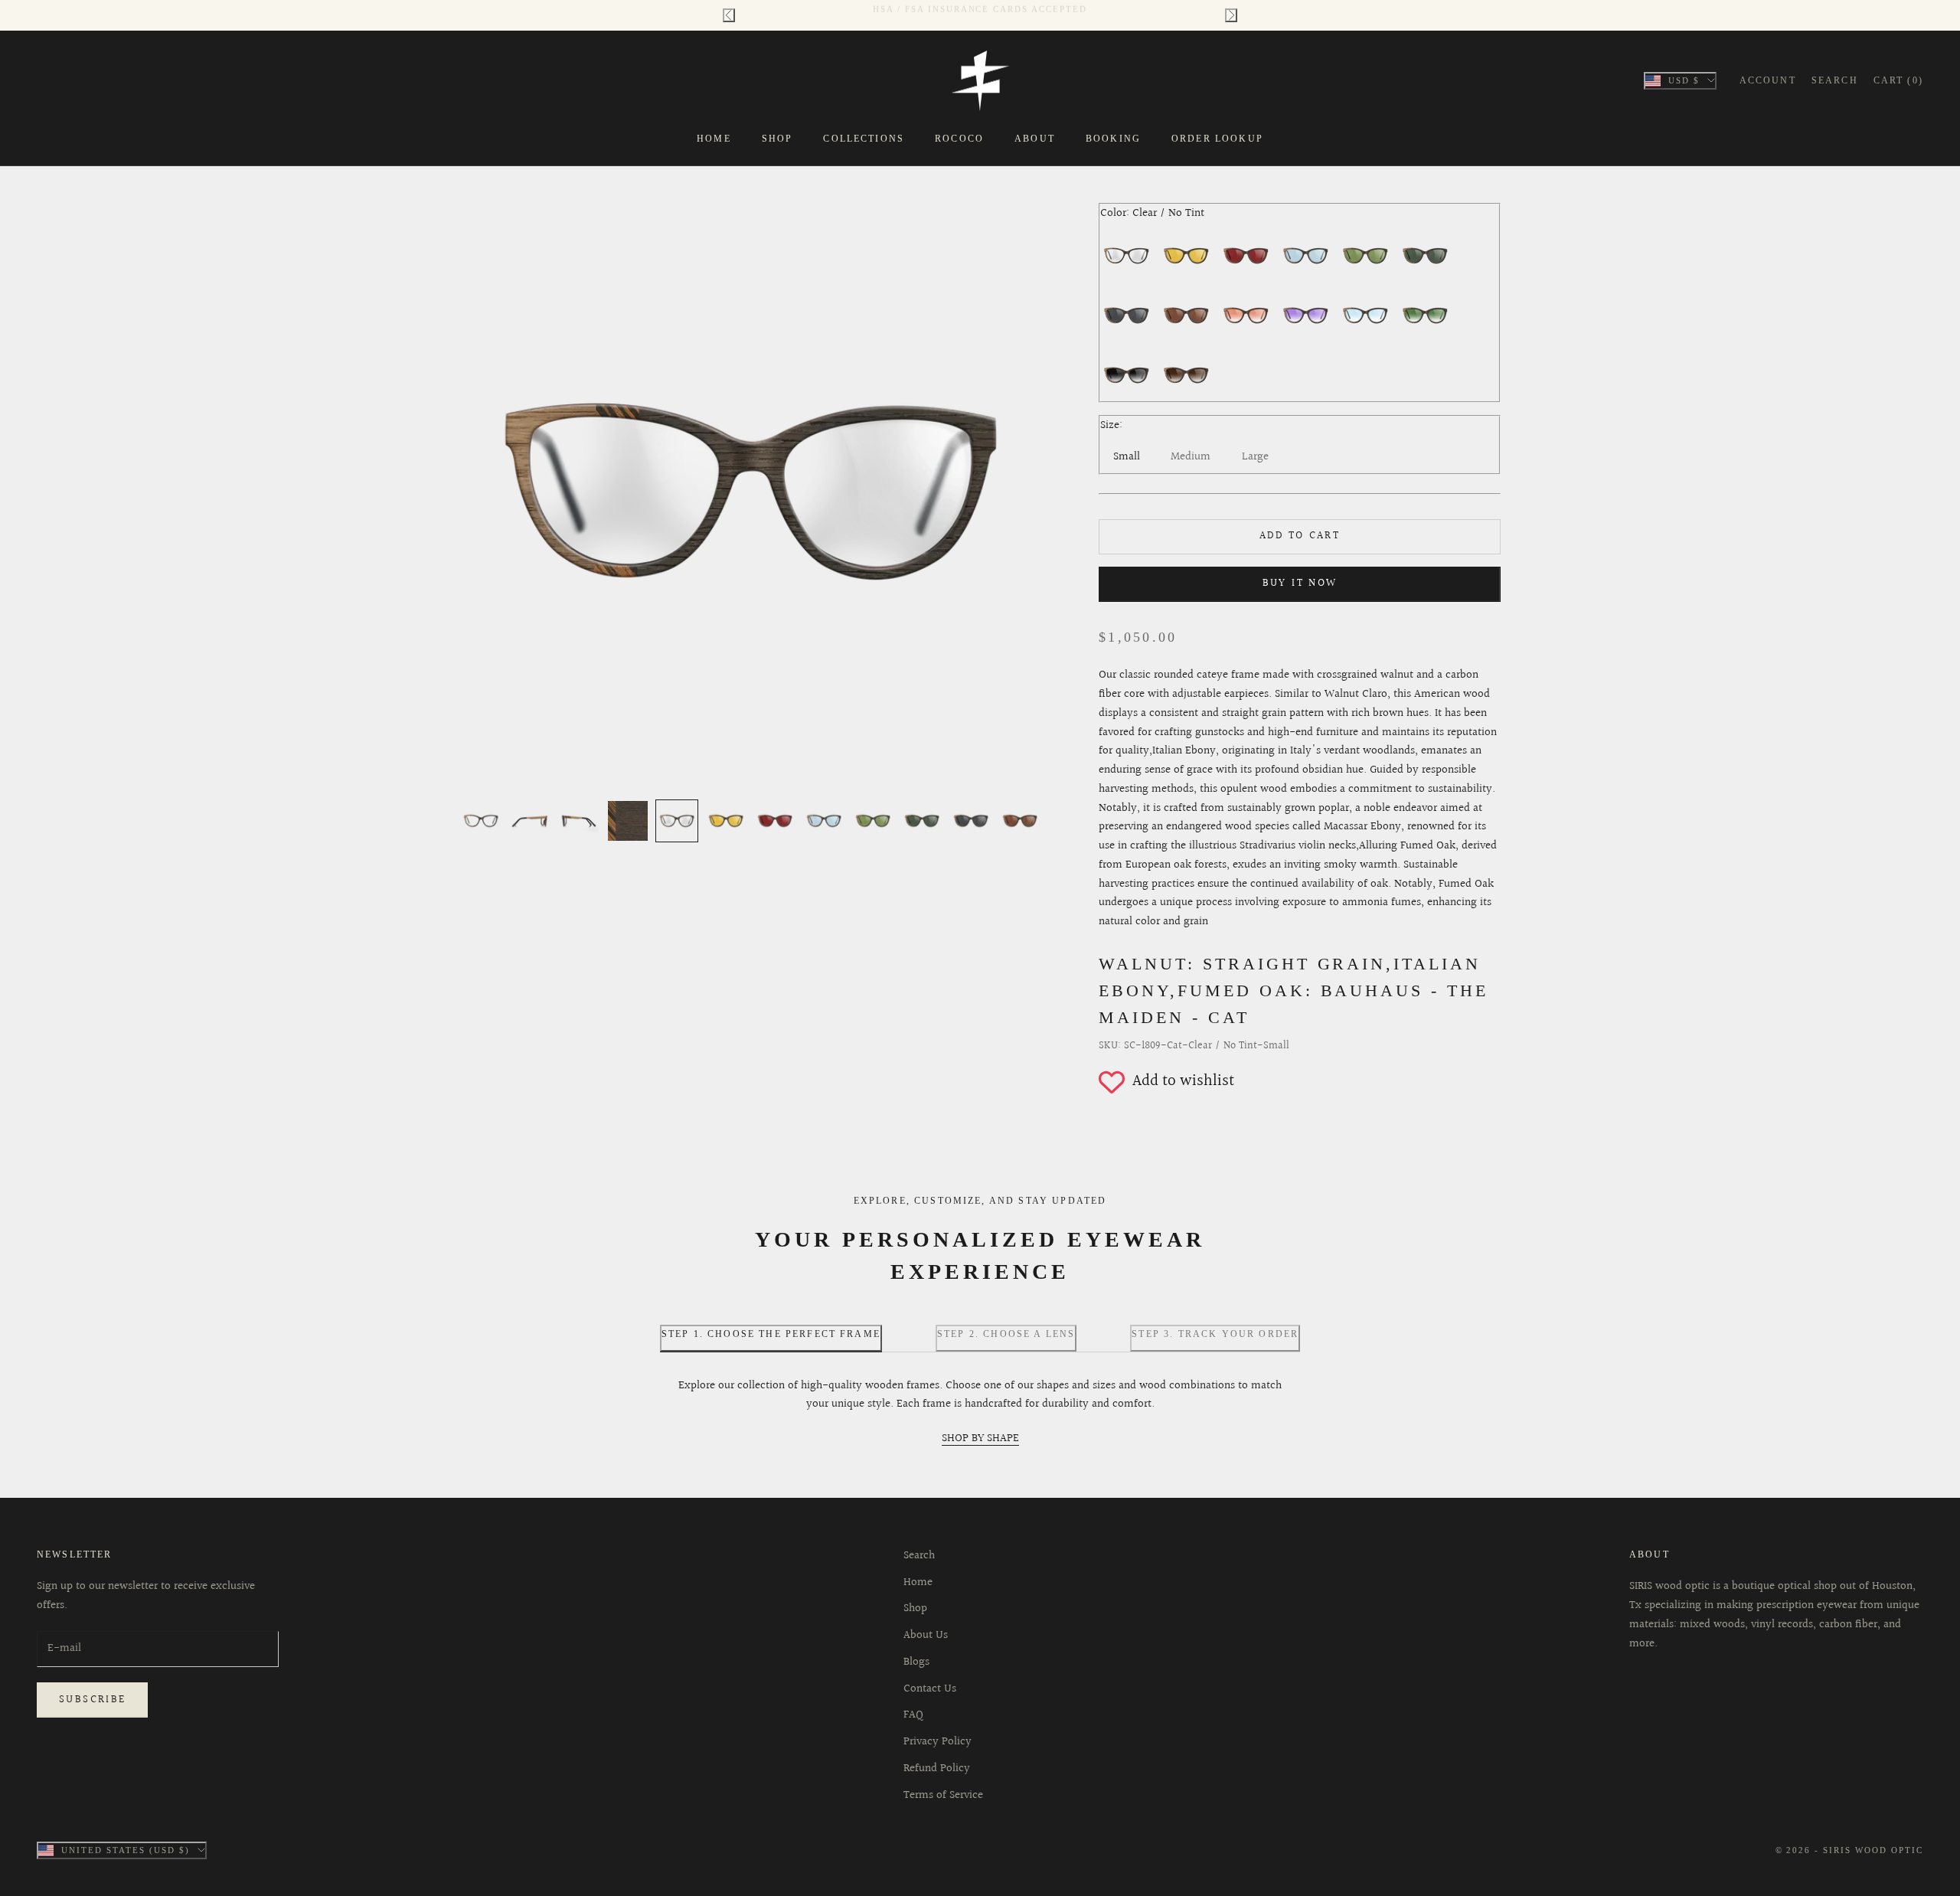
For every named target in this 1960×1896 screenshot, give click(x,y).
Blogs (916, 1662)
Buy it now (1300, 584)
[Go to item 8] (824, 821)
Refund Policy (937, 1769)
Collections (864, 139)
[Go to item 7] (775, 821)
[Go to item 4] (628, 821)
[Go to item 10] (922, 821)
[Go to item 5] (677, 821)
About (1035, 139)
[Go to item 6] (726, 821)
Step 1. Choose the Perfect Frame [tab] (771, 1334)
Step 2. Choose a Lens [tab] (1006, 1334)
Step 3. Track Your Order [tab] (1215, 1334)
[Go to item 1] (481, 821)
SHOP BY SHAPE (980, 1438)
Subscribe (92, 1700)
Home (714, 139)
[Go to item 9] (873, 821)
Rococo (959, 139)
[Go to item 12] (1020, 821)
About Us (926, 1635)
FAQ (913, 1715)
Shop (777, 139)
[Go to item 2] (530, 821)
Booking (1113, 139)
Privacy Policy (938, 1742)
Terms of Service (943, 1795)
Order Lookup (1217, 139)
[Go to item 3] (579, 821)
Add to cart (1300, 536)
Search (919, 1556)
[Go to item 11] (971, 821)
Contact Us (930, 1689)
